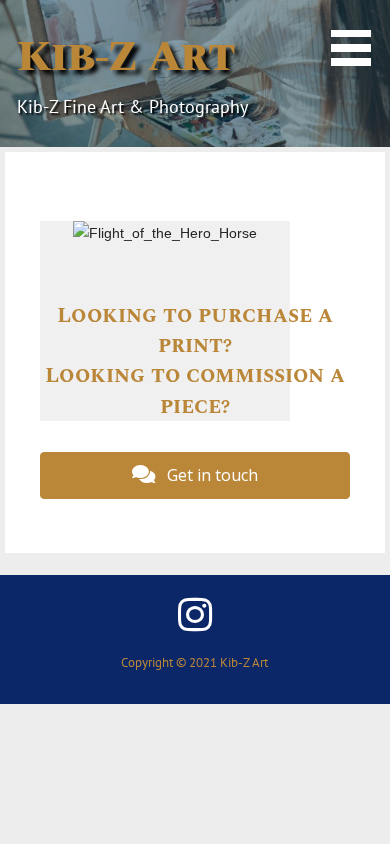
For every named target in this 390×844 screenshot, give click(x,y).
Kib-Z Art (125, 57)
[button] (358, 36)
